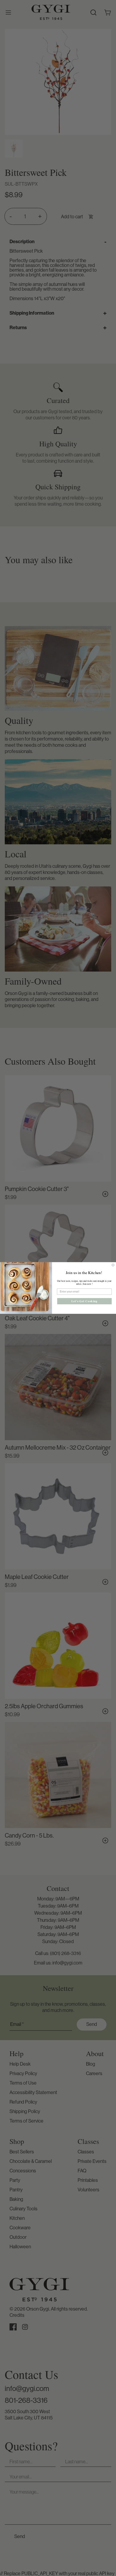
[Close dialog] (113, 1265)
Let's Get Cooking (84, 1301)
